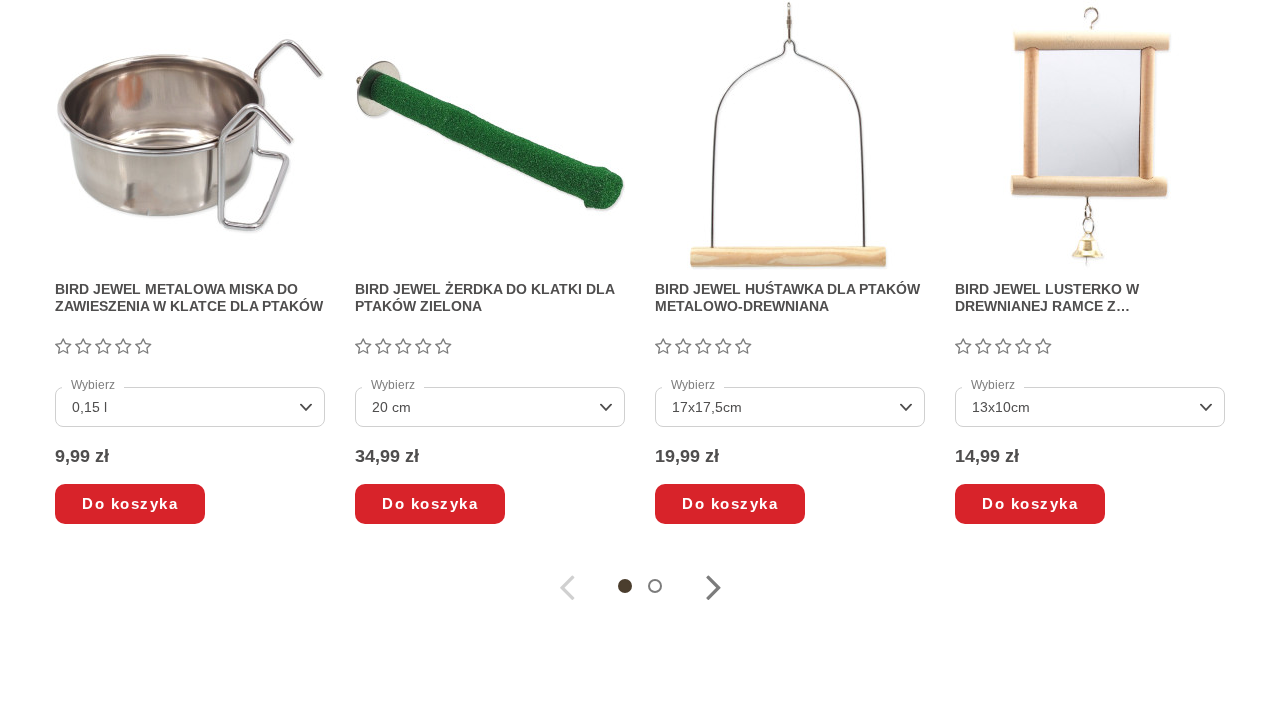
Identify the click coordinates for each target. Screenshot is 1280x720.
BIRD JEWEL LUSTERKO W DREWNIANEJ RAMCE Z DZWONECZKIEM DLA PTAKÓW (1061, 298)
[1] (63, 347)
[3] (103, 347)
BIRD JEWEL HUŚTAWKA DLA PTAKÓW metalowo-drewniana (787, 297)
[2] (83, 347)
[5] (143, 347)
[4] (123, 347)
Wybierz (93, 385)
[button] (625, 586)
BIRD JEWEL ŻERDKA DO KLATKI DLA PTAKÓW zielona (484, 297)
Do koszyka (130, 503)
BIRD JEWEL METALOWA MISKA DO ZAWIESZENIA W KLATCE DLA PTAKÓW (189, 297)
